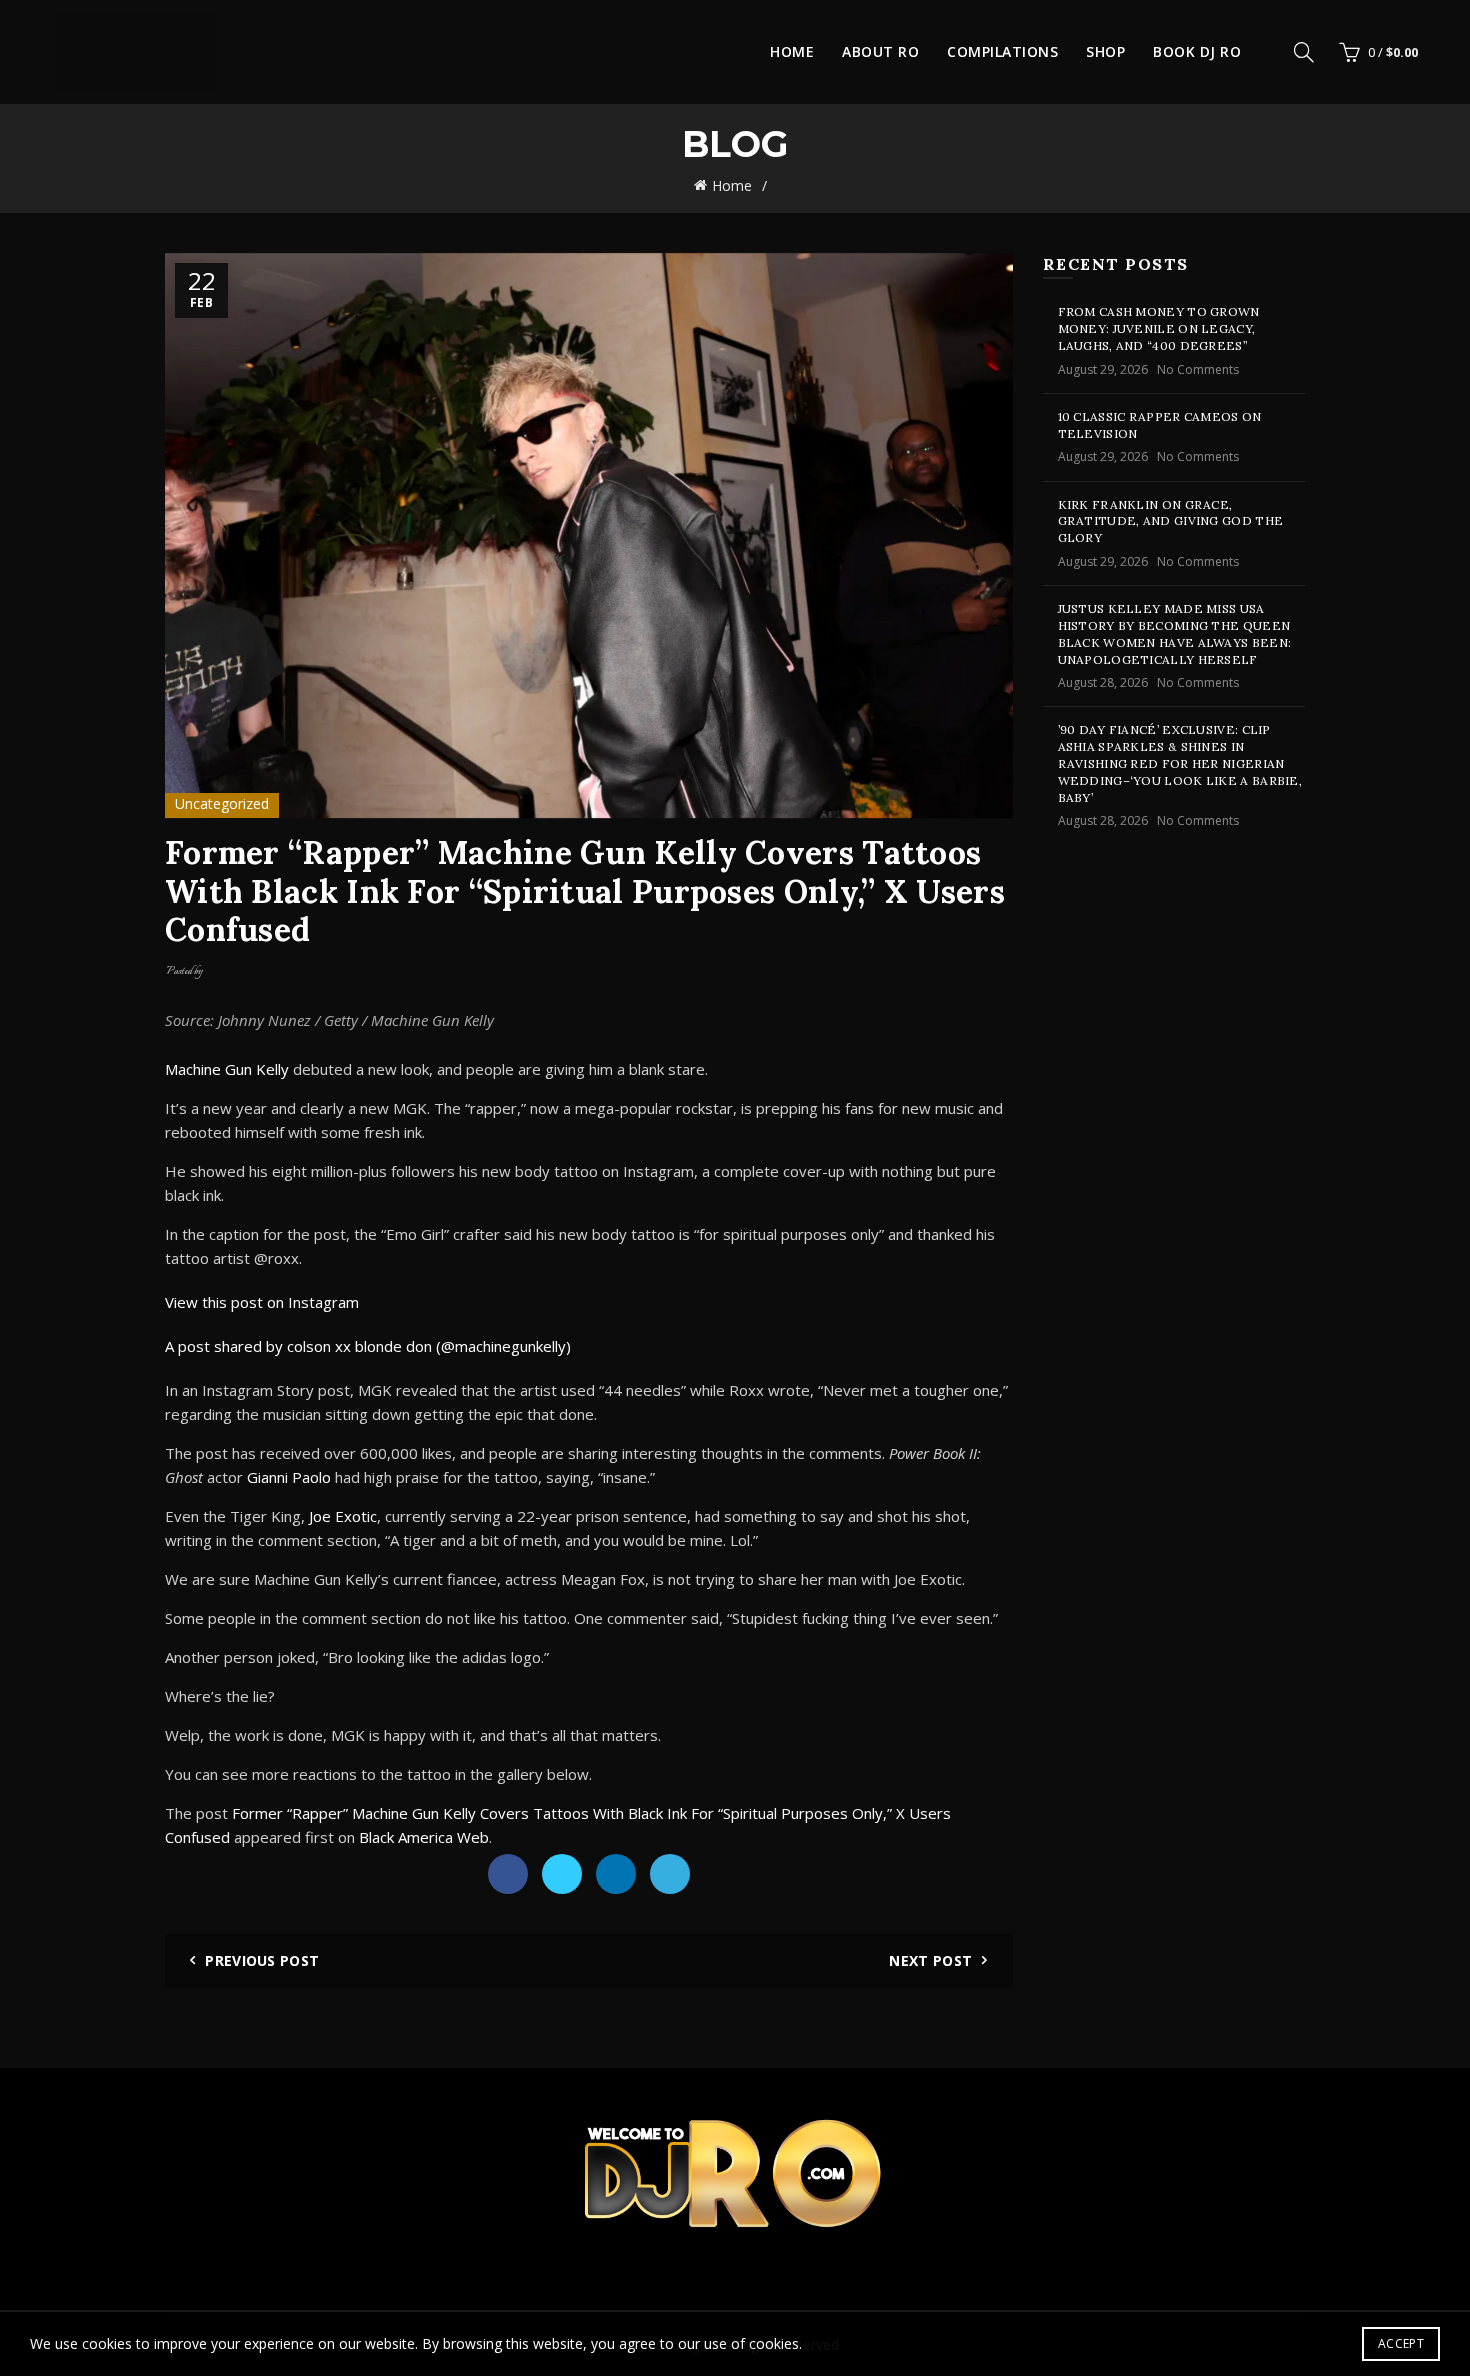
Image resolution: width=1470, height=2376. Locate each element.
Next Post (930, 1960)
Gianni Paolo (289, 1477)
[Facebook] (508, 1874)
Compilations (1002, 51)
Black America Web (424, 1837)
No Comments (1198, 369)
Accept (1401, 2343)
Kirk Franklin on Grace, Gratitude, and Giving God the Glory (1171, 521)
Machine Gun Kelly (227, 1069)
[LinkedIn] (616, 1874)
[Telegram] (670, 1874)
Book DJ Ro (1197, 51)
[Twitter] (562, 1874)
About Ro (880, 51)
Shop (1105, 51)
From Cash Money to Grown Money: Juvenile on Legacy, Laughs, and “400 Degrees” (1159, 328)
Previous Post (262, 1960)
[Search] (1304, 52)
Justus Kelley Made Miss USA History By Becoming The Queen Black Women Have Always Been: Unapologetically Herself (1175, 633)
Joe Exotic (343, 1516)
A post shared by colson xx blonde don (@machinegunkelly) (368, 1346)
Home (792, 51)
